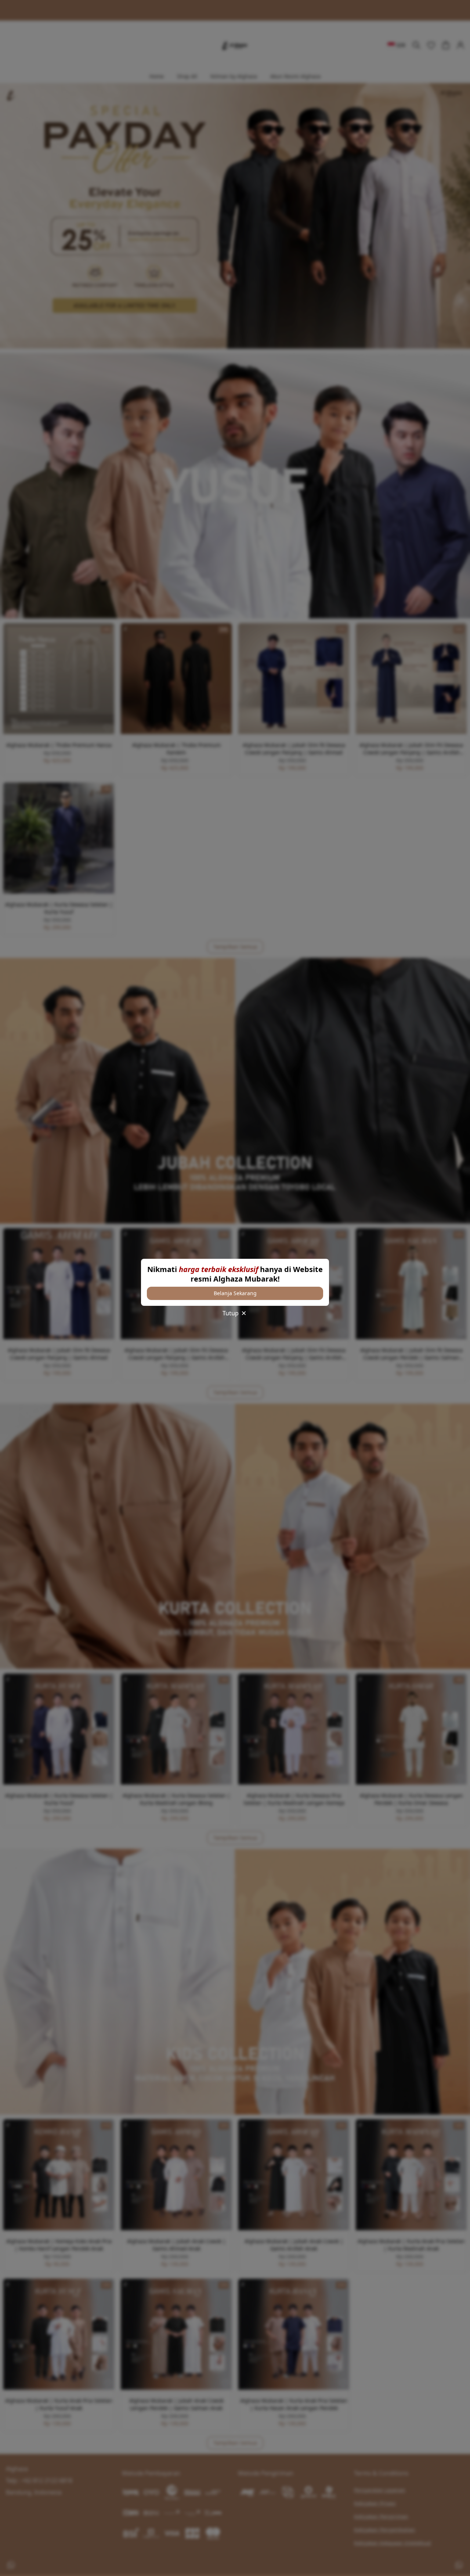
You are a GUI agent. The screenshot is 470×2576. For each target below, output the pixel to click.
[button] (235, 1293)
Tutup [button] (231, 1313)
